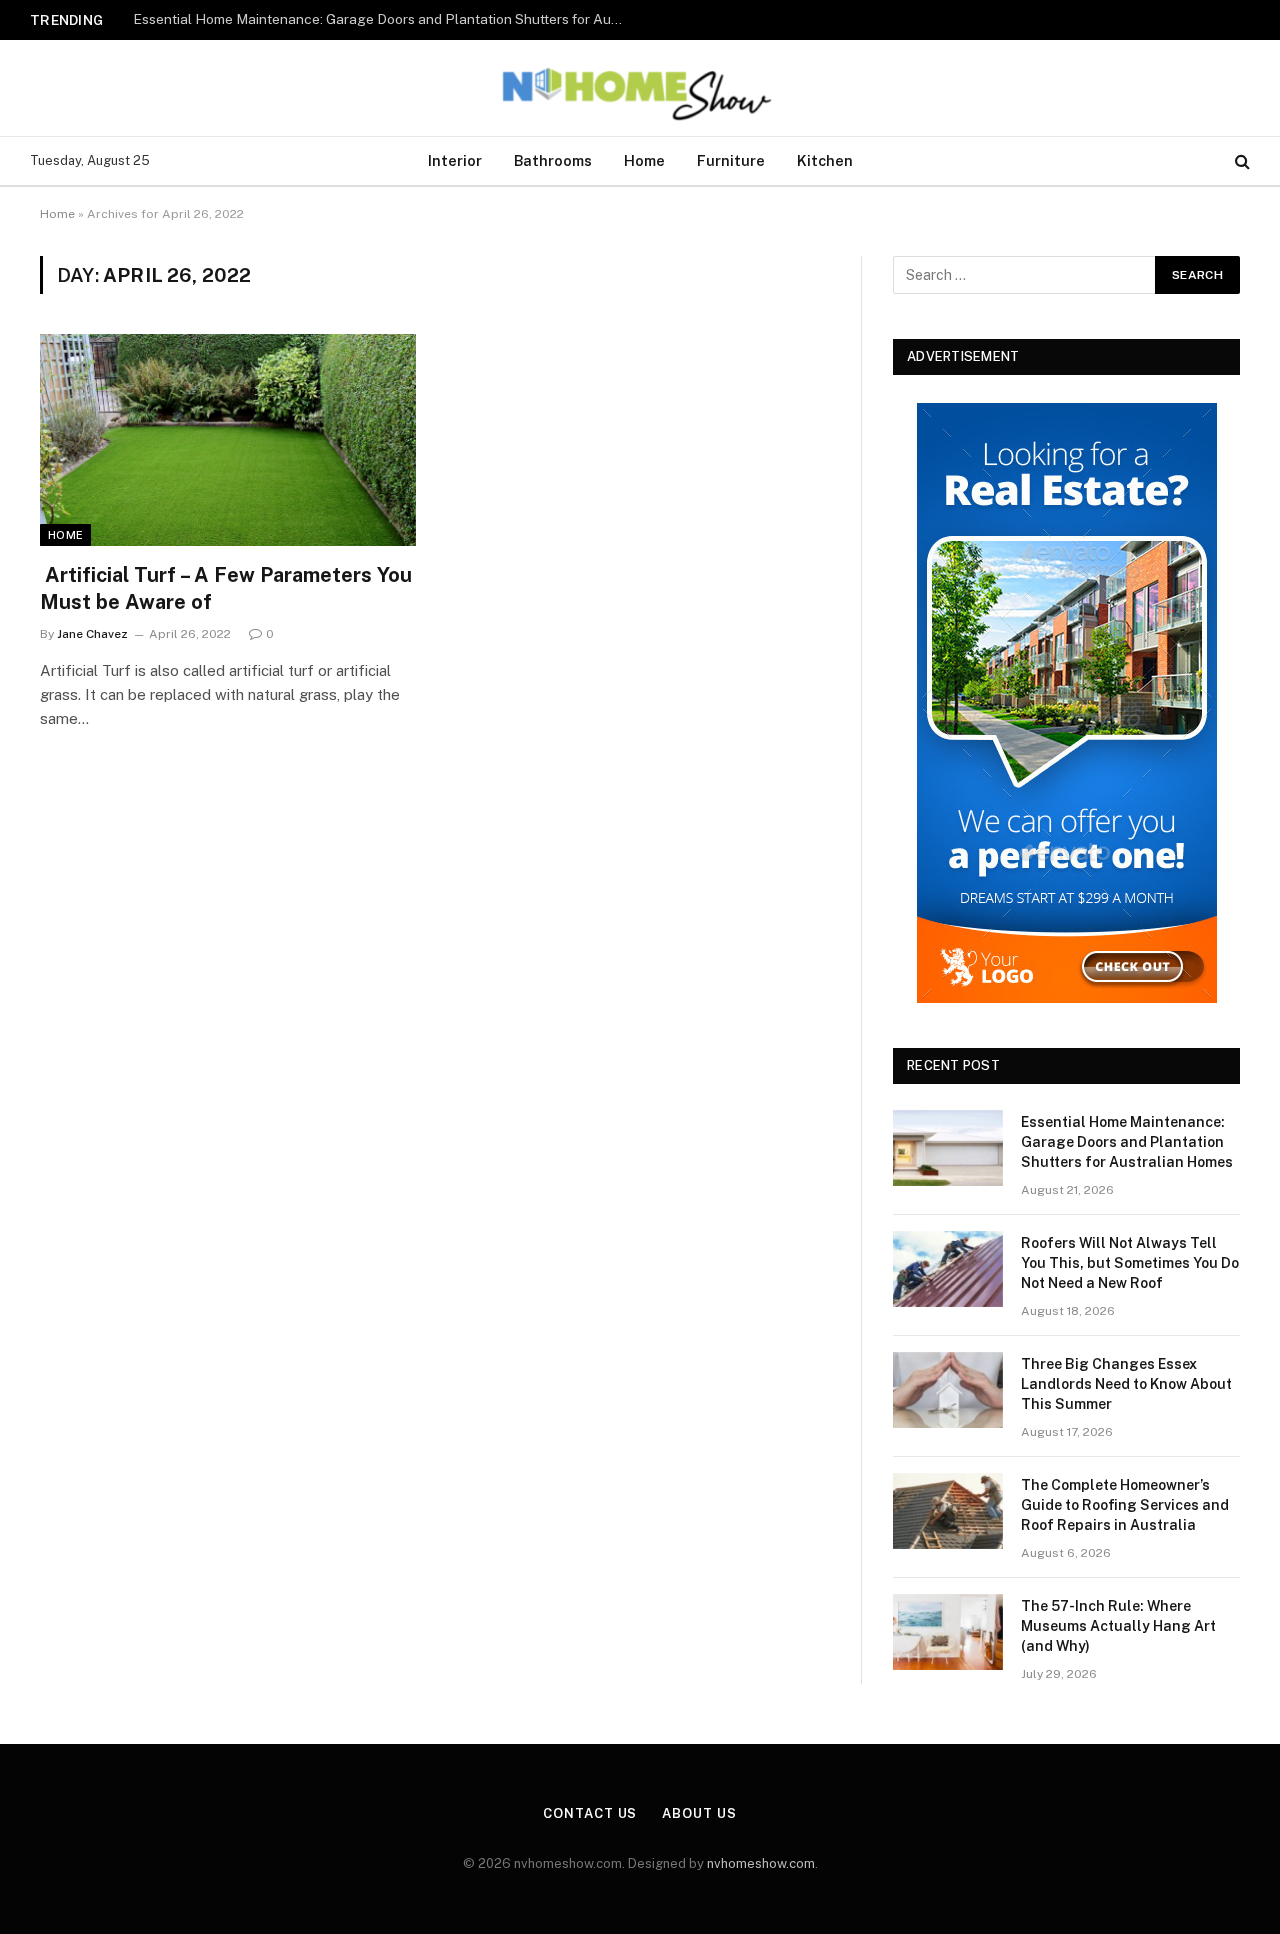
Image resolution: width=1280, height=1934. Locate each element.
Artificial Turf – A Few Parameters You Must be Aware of (226, 588)
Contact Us (590, 1813)
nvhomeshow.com (761, 1863)
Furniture (731, 160)
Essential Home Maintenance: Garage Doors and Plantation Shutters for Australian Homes (1127, 1142)
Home (644, 160)
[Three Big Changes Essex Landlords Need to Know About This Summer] (948, 1390)
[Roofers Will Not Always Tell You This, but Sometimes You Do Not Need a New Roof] (948, 1269)
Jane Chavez (92, 634)
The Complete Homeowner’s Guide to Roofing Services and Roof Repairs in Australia (1125, 1505)
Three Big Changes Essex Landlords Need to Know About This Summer (1126, 1384)
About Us (699, 1813)
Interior (455, 160)
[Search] (1240, 161)
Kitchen (825, 160)
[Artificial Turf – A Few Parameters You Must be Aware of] (228, 440)
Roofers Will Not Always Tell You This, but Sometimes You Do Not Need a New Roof (383, 19)
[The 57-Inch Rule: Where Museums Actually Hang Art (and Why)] (948, 1632)
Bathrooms (553, 160)
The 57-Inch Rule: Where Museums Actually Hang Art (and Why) (1118, 1626)
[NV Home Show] (640, 88)
